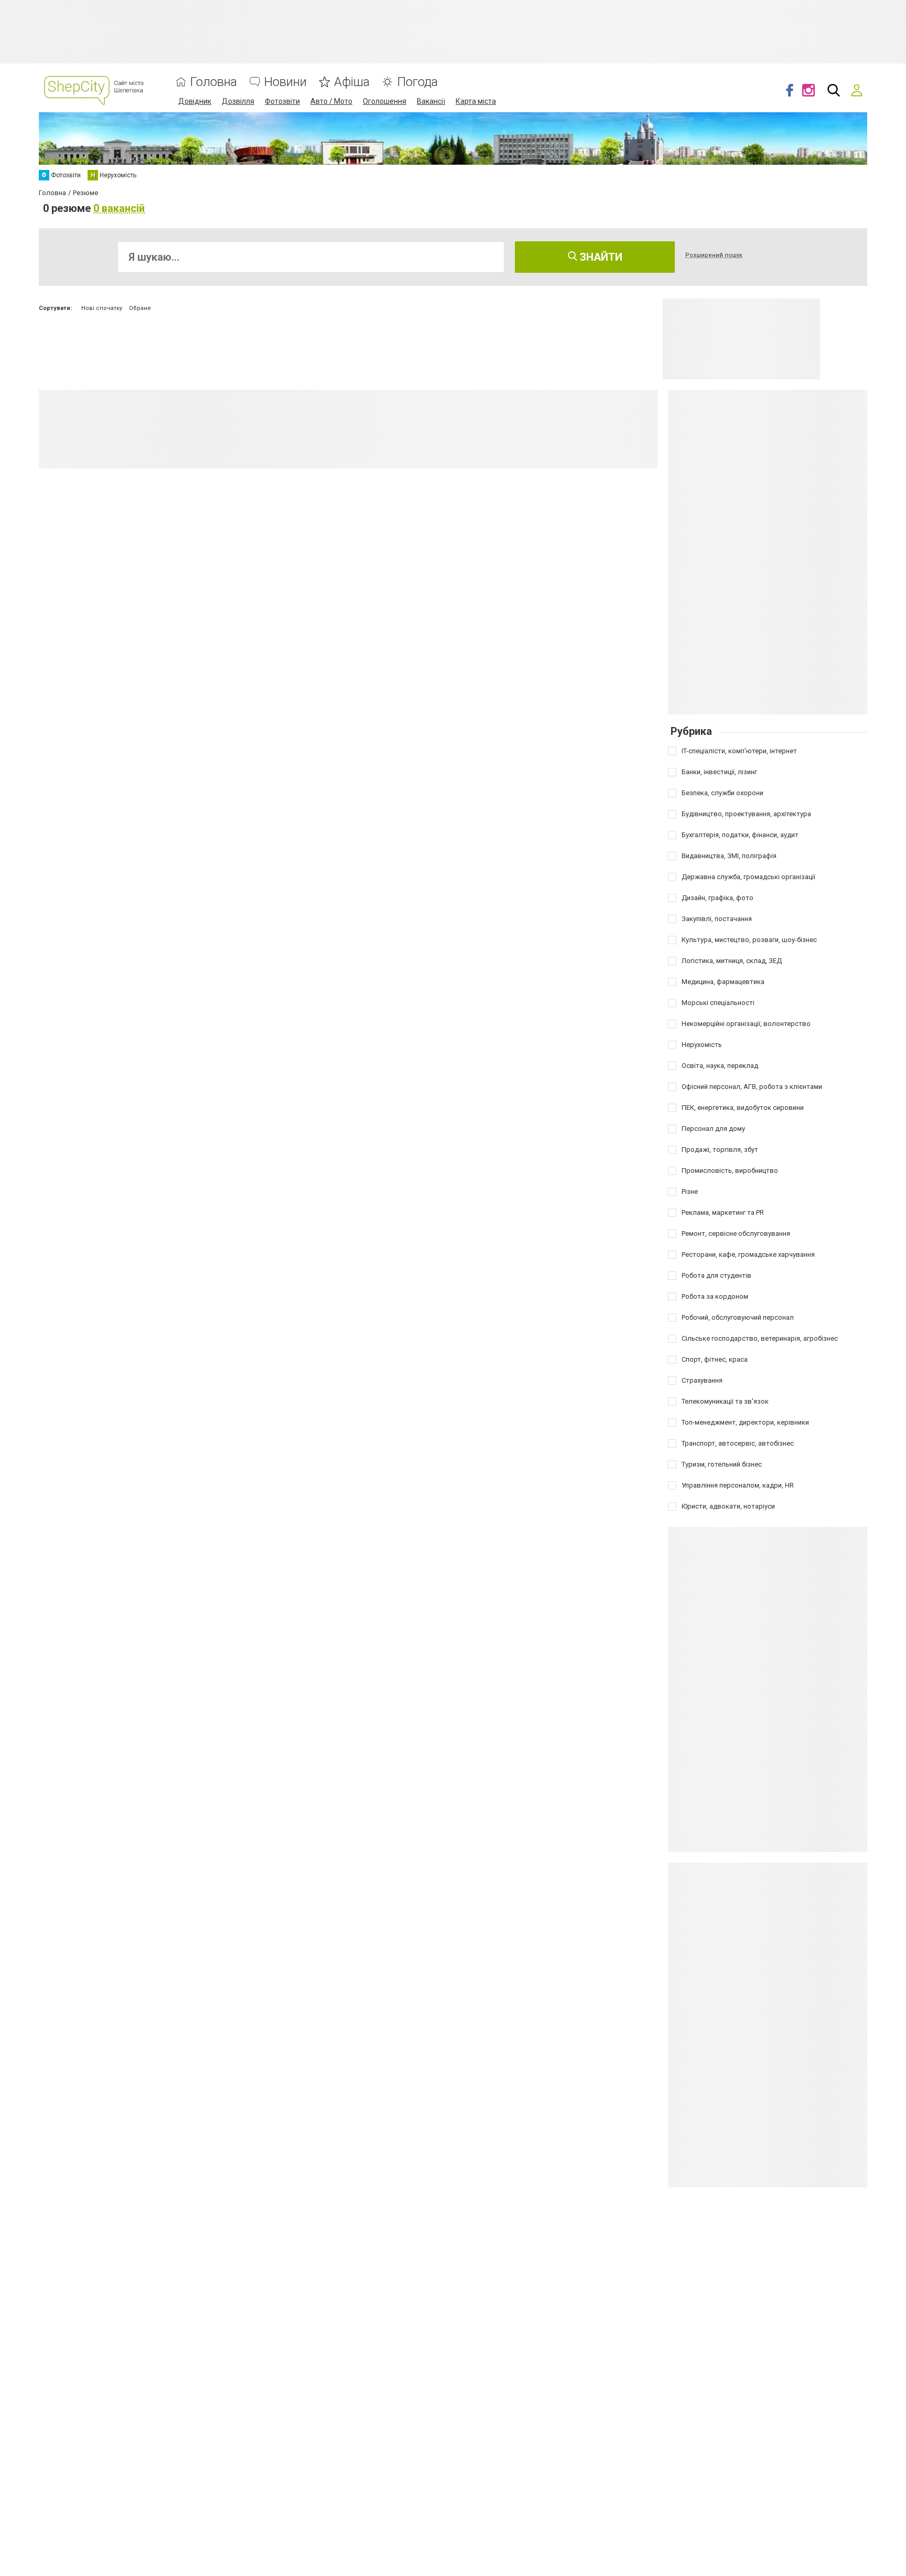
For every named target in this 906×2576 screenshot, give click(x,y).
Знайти (600, 257)
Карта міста (476, 101)
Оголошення (385, 101)
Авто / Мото (331, 101)
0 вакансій (119, 208)
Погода (417, 82)
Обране (140, 308)
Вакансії (431, 101)
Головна (214, 82)
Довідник (195, 101)
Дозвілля (238, 101)
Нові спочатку (102, 308)
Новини (285, 82)
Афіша (352, 82)
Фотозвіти (282, 101)
